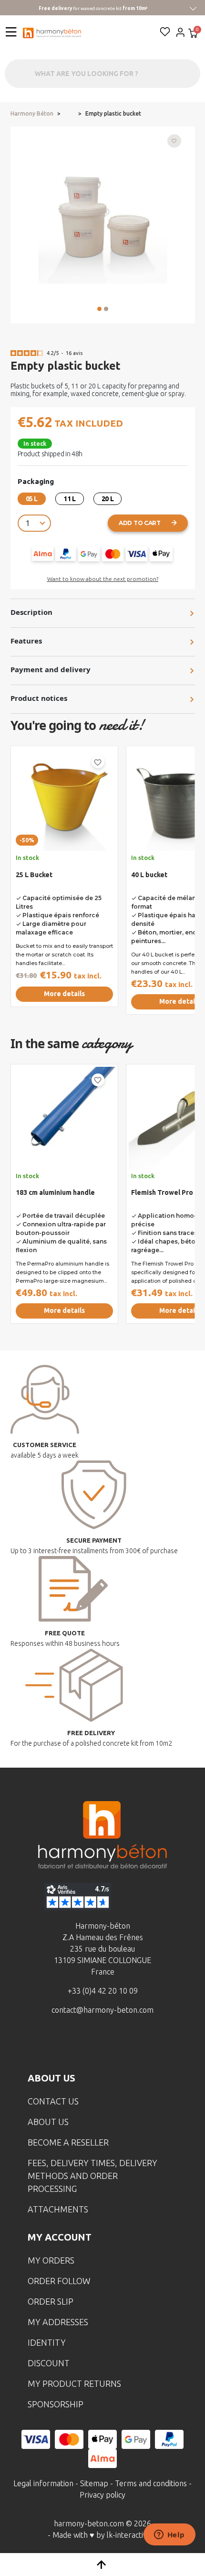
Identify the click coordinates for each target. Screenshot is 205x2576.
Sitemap (94, 2483)
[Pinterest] (147, 2045)
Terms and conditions (151, 2483)
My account (60, 2237)
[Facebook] (58, 2045)
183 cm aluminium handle (55, 1192)
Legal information (43, 2483)
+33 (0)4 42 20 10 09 (103, 1991)
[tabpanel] (64, 884)
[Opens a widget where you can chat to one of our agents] (169, 2535)
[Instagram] (88, 2045)
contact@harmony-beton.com (102, 2010)
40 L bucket (149, 875)
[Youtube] (117, 2045)
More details (64, 994)
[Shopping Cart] (193, 34)
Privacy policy (102, 2495)
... (69, 114)
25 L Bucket (34, 875)
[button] (99, 309)
